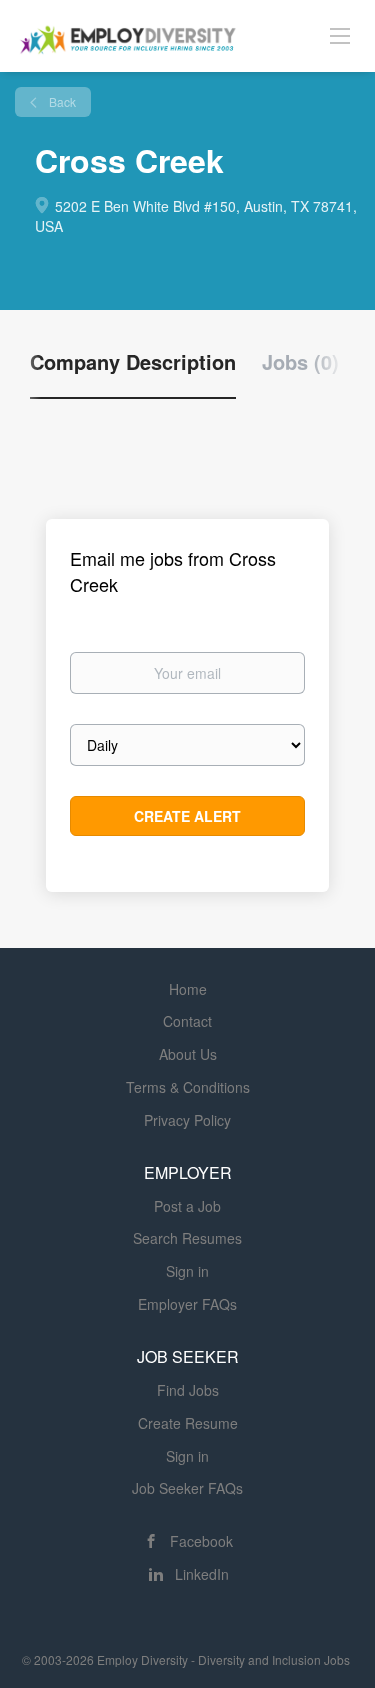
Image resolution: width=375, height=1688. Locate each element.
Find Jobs (188, 1390)
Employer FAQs (187, 1304)
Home (188, 989)
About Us (188, 1054)
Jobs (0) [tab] (300, 362)
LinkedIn (202, 1574)
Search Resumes (187, 1238)
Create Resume (188, 1423)
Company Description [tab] (133, 362)
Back (61, 101)
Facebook (201, 1541)
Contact (187, 1021)
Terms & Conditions (188, 1087)
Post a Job (187, 1206)
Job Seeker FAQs (187, 1488)
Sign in (187, 1271)
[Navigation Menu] (340, 35)
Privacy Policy (187, 1120)
